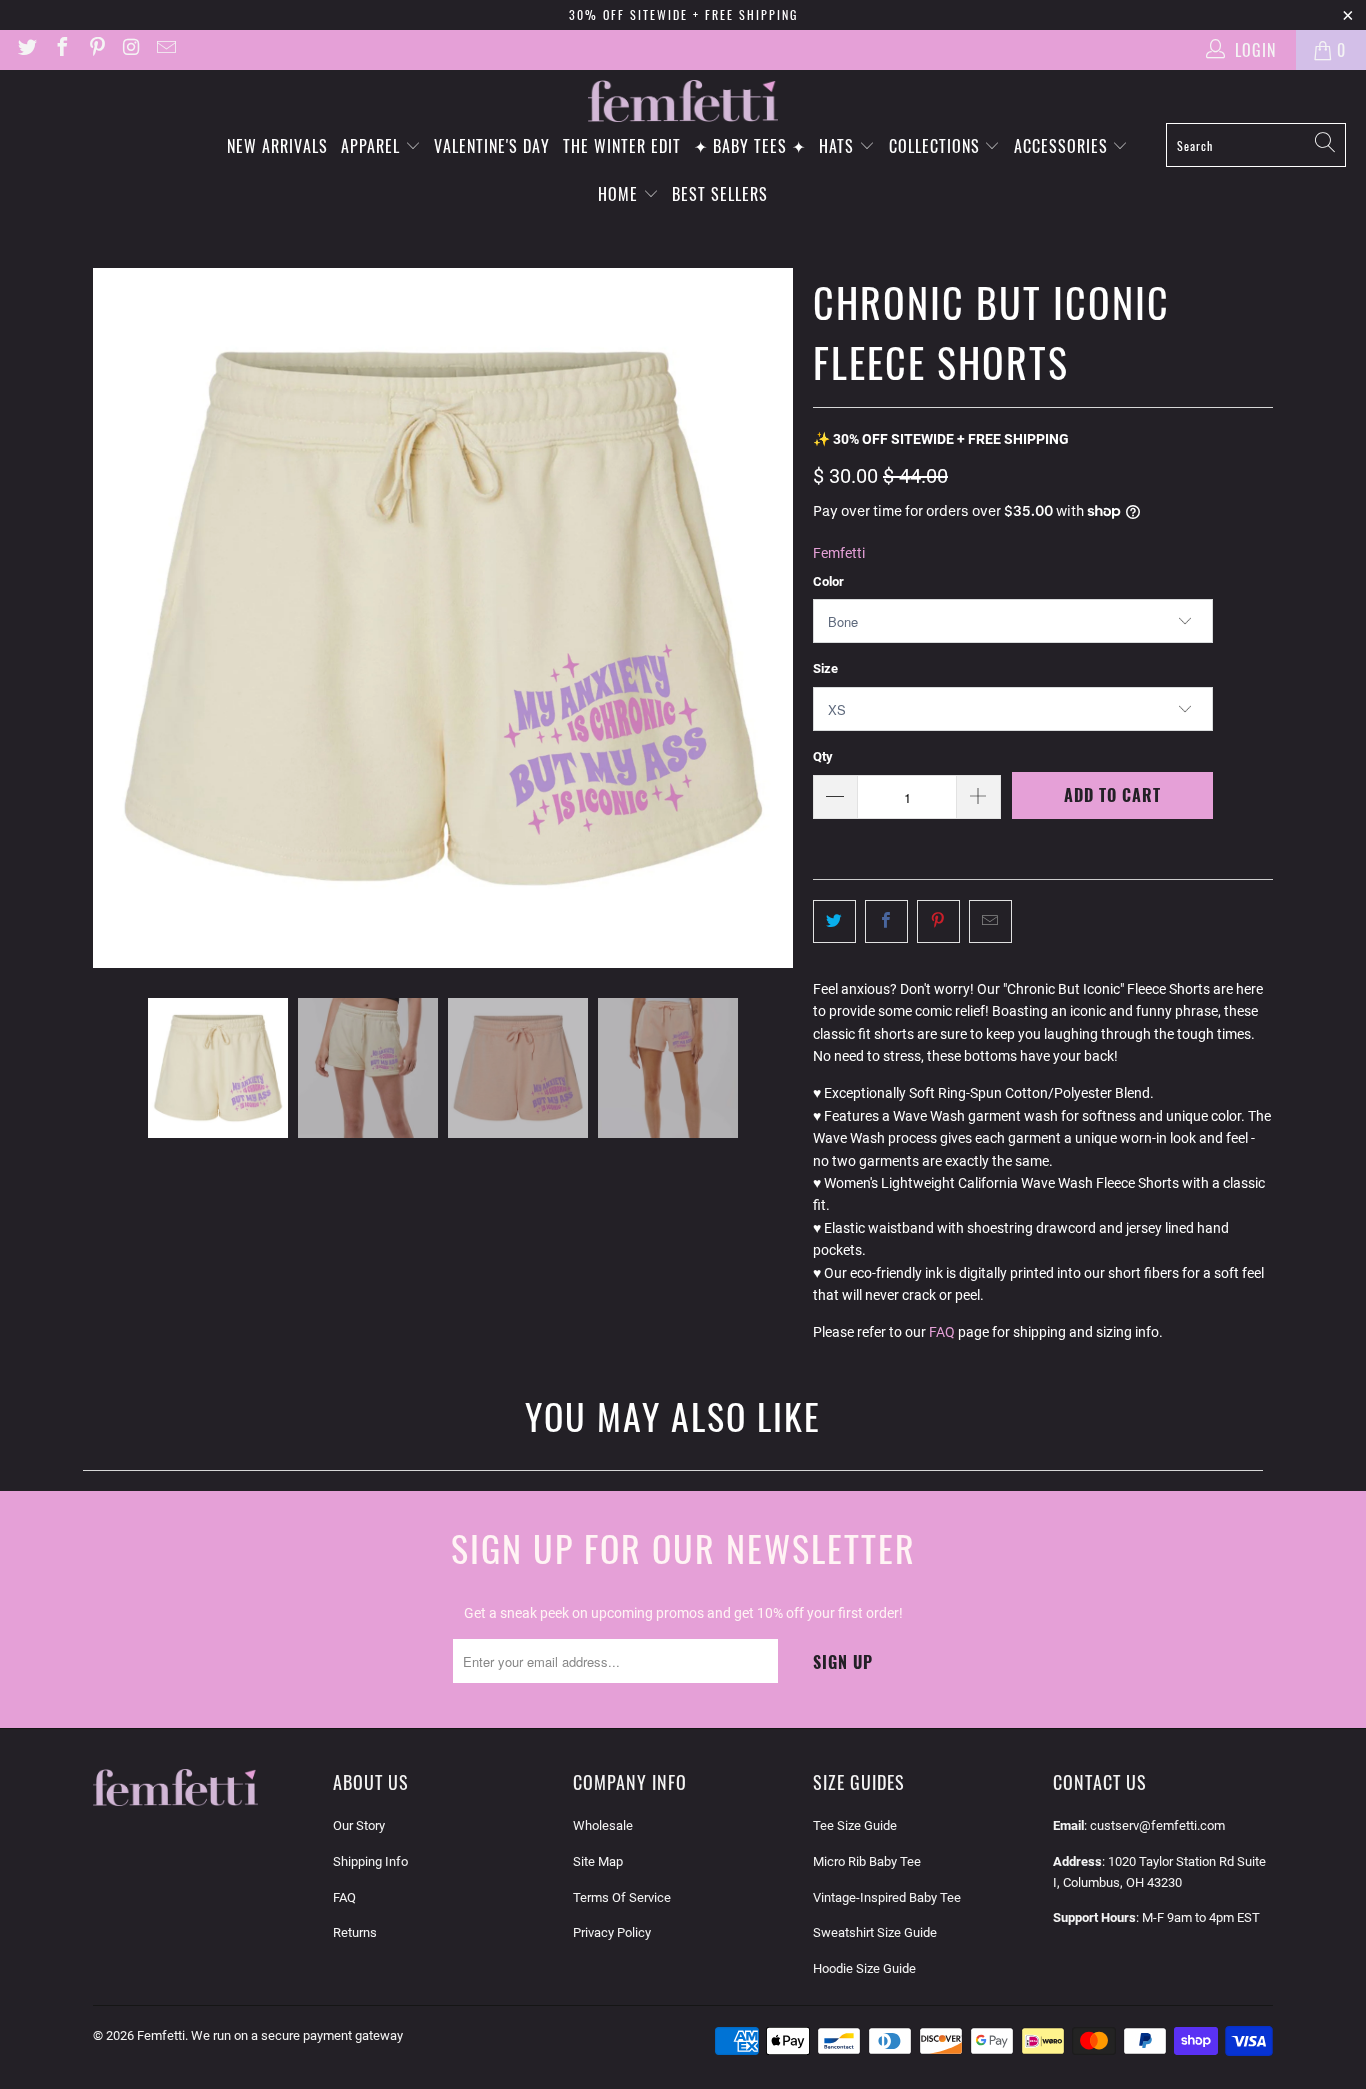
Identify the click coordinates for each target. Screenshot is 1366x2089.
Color (828, 581)
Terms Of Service (622, 1897)
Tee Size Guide (855, 1825)
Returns (355, 1932)
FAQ (942, 1332)
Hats (839, 146)
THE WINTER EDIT (622, 146)
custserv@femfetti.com (1157, 1825)
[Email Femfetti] (165, 49)
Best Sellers (720, 194)
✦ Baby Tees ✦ (750, 146)
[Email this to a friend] (990, 921)
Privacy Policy (612, 1932)
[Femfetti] (683, 101)
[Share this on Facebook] (886, 921)
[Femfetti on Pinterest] (96, 49)
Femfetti (839, 553)
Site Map (598, 1861)
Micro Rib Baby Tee (867, 1861)
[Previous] (108, 618)
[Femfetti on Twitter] (26, 49)
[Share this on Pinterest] (938, 921)
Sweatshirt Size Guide (875, 1932)
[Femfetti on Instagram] (131, 49)
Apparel (373, 146)
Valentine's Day (492, 146)
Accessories (1063, 146)
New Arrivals (277, 146)
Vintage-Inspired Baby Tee (887, 1897)
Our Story (359, 1825)
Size (825, 668)
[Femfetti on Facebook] (61, 49)
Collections (937, 146)
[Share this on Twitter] (834, 921)
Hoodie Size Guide (864, 1968)
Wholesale (603, 1825)
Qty (823, 756)
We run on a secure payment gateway (297, 2035)
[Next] (778, 618)
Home (620, 194)
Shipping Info (370, 1861)
